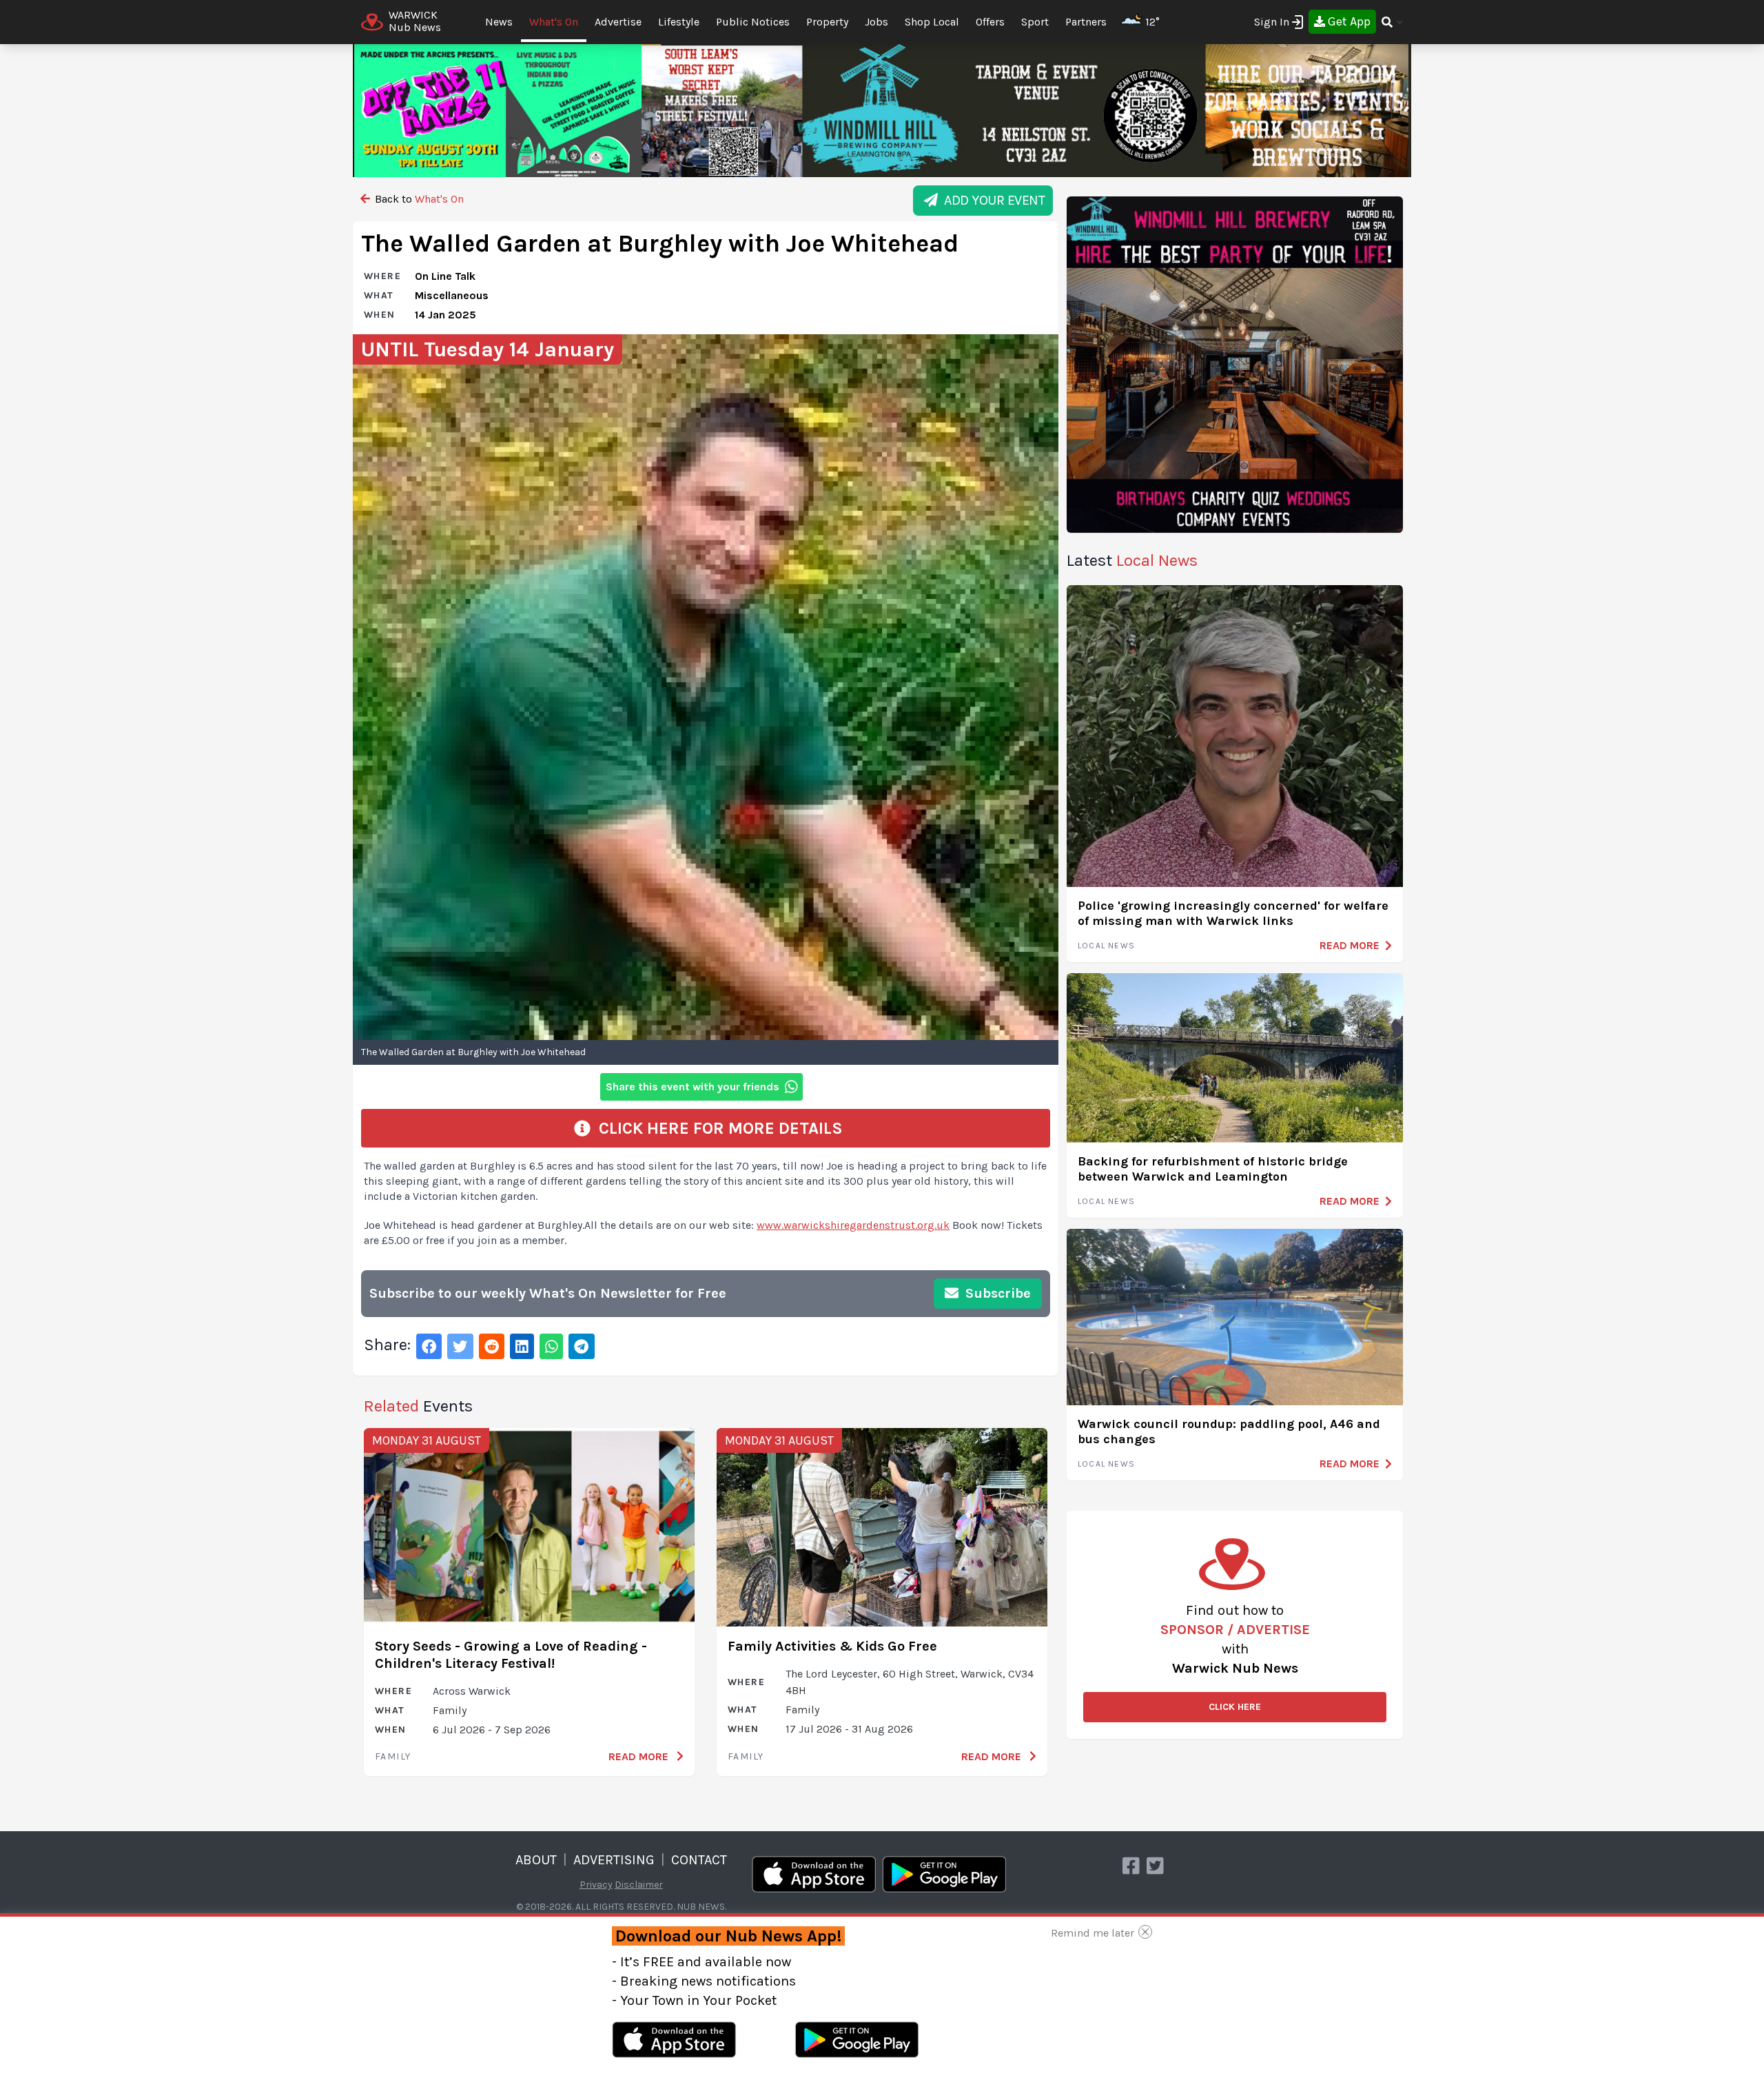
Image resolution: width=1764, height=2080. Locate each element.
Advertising (614, 1860)
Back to (418, 199)
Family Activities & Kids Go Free (832, 1646)
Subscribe (996, 1293)
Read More (640, 1756)
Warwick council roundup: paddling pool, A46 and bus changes (1229, 1432)
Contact (699, 1860)
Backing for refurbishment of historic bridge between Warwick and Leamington (1213, 1169)
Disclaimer (639, 1885)
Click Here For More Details (717, 1128)
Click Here (1235, 1707)
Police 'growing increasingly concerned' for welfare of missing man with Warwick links (1233, 914)
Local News (1106, 946)
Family (393, 1756)
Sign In (1272, 22)
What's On (554, 22)
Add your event (991, 200)
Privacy (596, 1885)
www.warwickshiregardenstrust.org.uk (853, 1225)
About (536, 1860)
